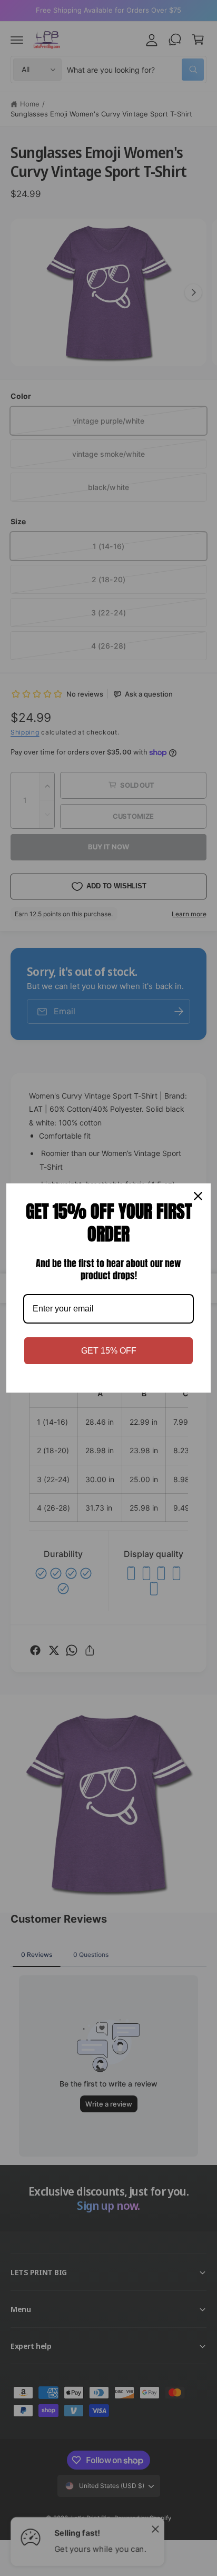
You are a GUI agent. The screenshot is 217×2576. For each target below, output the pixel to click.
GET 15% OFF (109, 1351)
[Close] (198, 1196)
